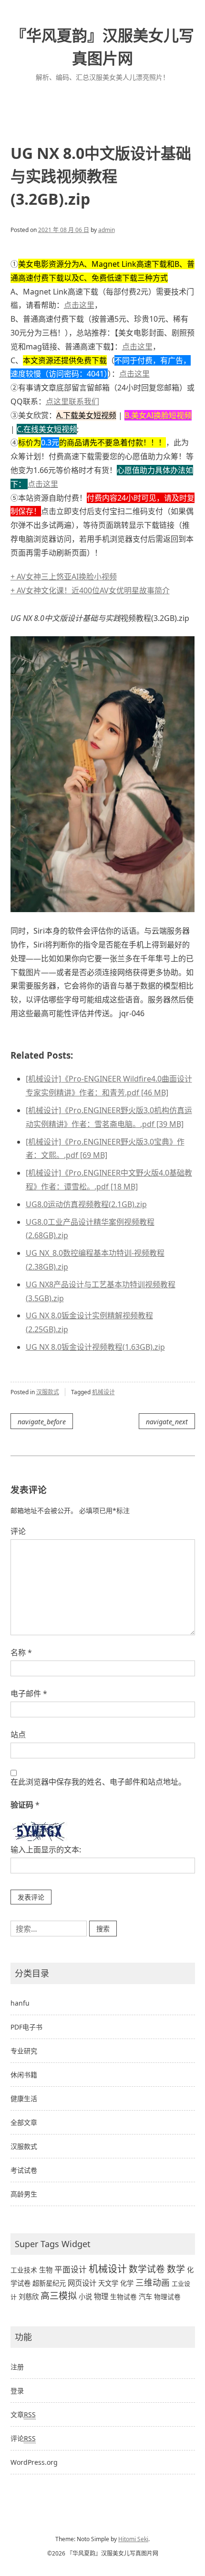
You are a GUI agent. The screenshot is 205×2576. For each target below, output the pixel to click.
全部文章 (24, 2122)
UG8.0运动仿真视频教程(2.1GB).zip (86, 1204)
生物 (46, 2270)
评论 (18, 1531)
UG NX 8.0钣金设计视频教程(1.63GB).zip (95, 1347)
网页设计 (82, 2283)
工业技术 (24, 2270)
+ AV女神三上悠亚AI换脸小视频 (64, 577)
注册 (17, 2367)
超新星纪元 (49, 2283)
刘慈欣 (29, 2297)
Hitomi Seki (133, 2539)
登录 (17, 2391)
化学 (127, 2283)
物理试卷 (167, 2297)
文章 (23, 2414)
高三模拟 (59, 2296)
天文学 (108, 2283)
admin (107, 230)
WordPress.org (34, 2462)
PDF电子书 (26, 2027)
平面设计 (71, 2269)
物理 (101, 2297)
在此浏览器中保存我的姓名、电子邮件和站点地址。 (98, 1782)
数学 (176, 2269)
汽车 (145, 2297)
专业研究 (24, 2051)
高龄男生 (24, 2194)
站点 (18, 1735)
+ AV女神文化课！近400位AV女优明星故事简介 (90, 590)
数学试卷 (147, 2269)
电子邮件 (29, 1693)
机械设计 (103, 1392)
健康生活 (24, 2098)
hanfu (20, 2003)
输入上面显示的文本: (46, 1850)
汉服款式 (48, 1392)
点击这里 (79, 305)
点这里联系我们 (72, 401)
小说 (85, 2297)
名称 (21, 1652)
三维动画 (153, 2282)
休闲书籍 (24, 2075)
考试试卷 (24, 2170)
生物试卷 (123, 2297)
